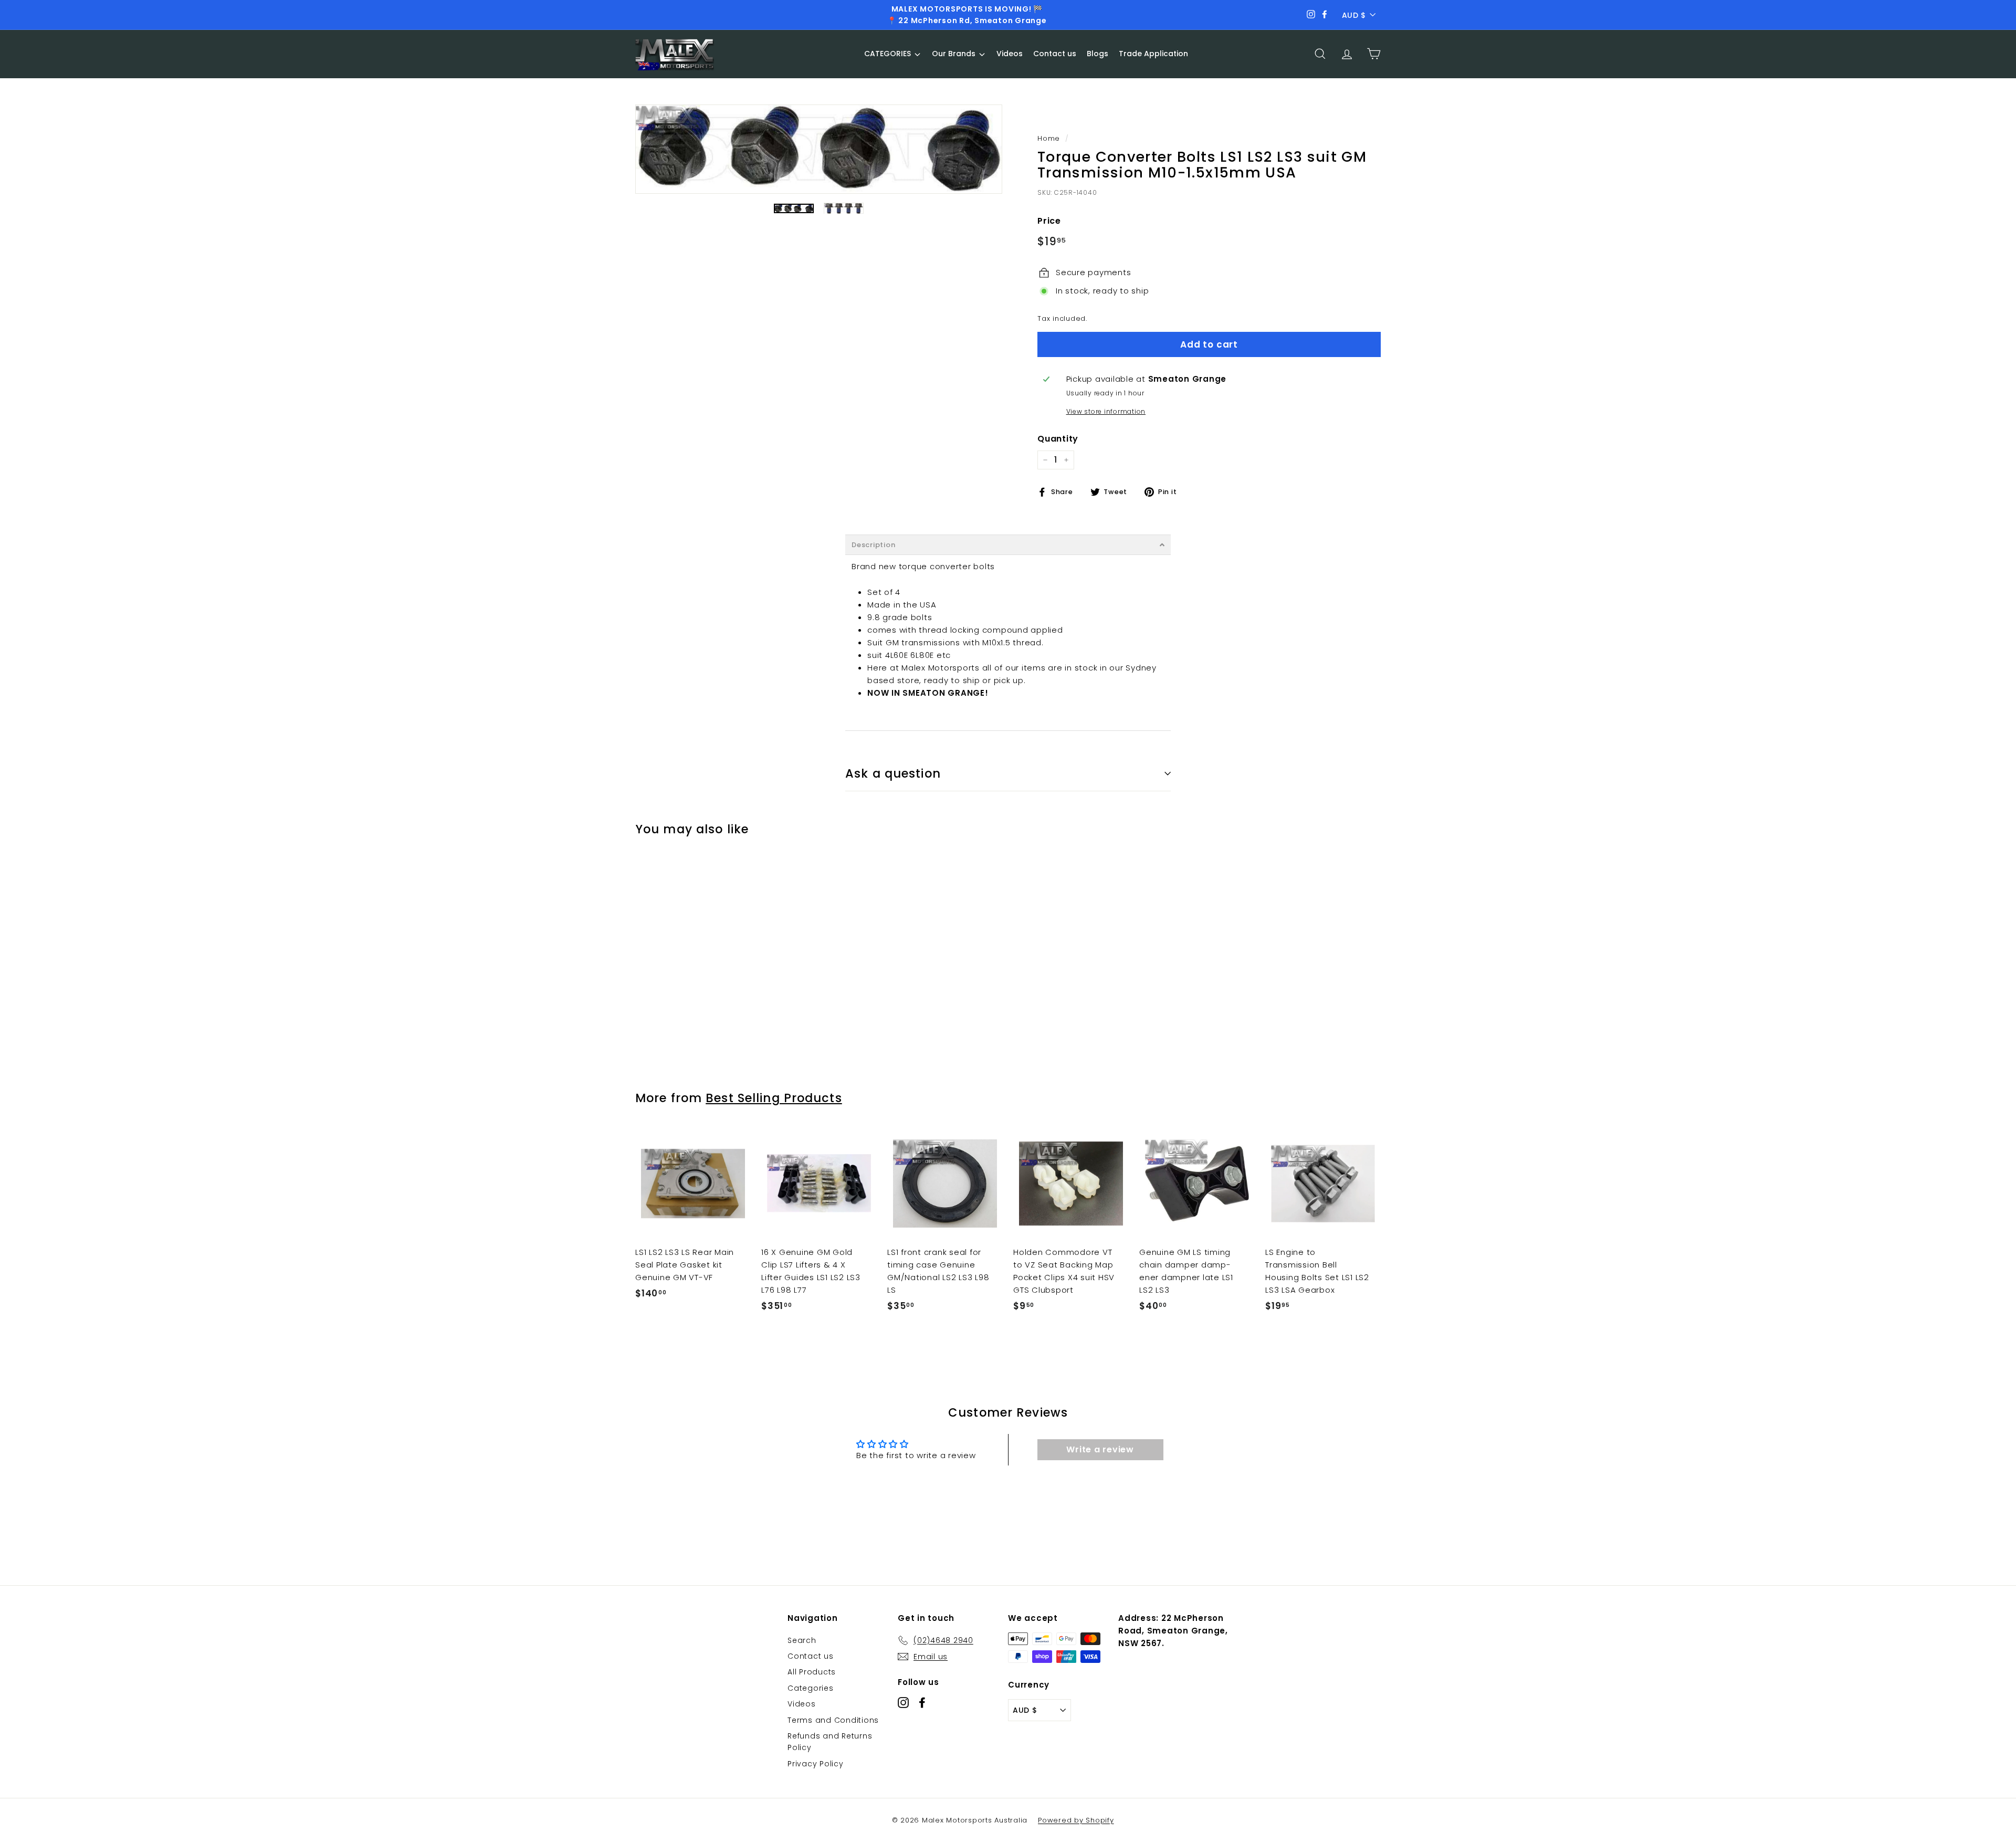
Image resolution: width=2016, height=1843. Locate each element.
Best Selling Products (774, 1098)
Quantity (1058, 439)
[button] (1008, 545)
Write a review (1100, 1449)
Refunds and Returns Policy (830, 1742)
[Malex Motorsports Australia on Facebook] (922, 1703)
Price (1049, 221)
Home (1049, 138)
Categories (811, 1688)
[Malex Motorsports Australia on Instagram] (903, 1703)
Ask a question (893, 773)
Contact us (811, 1656)
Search (802, 1640)
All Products (812, 1672)
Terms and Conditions (833, 1720)
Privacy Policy (816, 1764)
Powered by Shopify (1076, 1820)
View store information (1106, 411)
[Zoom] (819, 149)
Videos (802, 1704)
